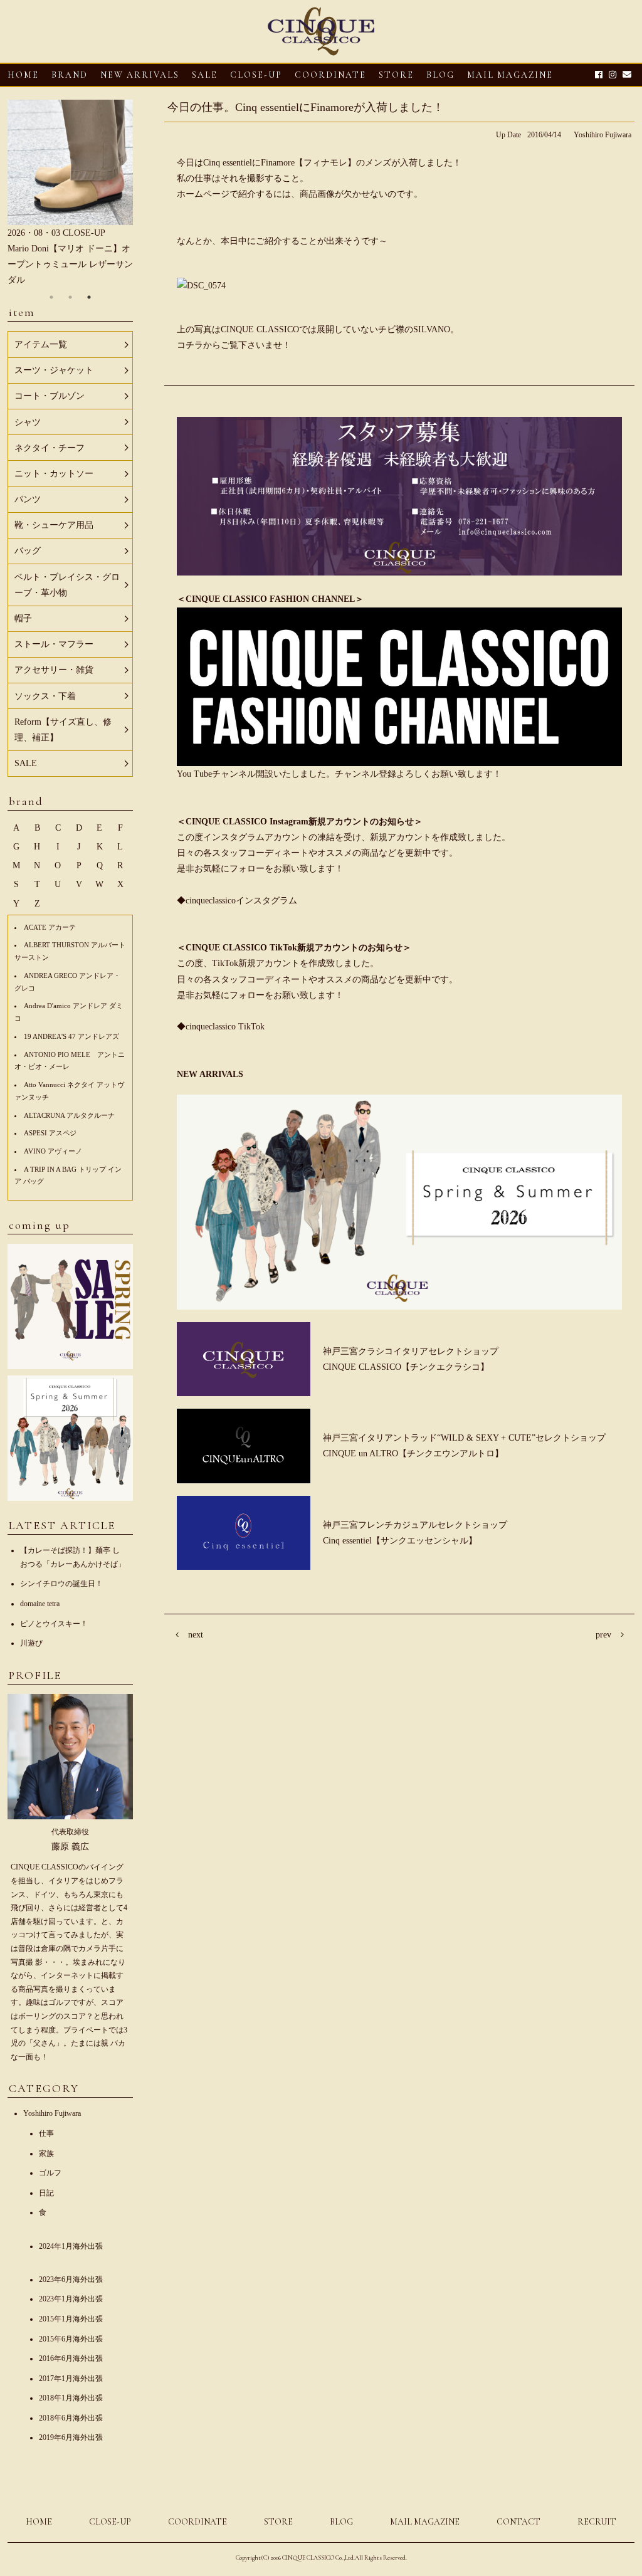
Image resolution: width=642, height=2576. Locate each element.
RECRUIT (597, 2522)
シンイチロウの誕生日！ (61, 1584)
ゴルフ (50, 2173)
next (196, 1635)
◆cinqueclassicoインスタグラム (237, 901)
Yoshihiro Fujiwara (603, 135)
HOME (23, 75)
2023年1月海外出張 (71, 2299)
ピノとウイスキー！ (54, 1624)
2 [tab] (70, 297)
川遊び (31, 1643)
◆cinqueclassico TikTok (221, 1027)
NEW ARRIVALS (140, 75)
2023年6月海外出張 (71, 2279)
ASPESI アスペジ (50, 1133)
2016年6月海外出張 (71, 2358)
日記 (46, 2193)
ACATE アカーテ (50, 927)
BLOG (341, 2522)
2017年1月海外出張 (71, 2379)
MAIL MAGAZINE (510, 75)
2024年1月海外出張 (71, 2246)
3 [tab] (89, 297)
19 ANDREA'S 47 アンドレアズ (71, 1036)
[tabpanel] (70, 194)
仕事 (46, 2133)
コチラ (190, 345)
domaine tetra (40, 1604)
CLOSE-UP (110, 2522)
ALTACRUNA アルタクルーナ (69, 1115)
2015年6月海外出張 (71, 2339)
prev (603, 1635)
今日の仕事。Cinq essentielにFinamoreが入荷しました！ (306, 107)
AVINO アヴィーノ (53, 1151)
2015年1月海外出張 (71, 2319)
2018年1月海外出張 (71, 2398)
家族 (46, 2153)
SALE (205, 75)
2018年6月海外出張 (71, 2418)
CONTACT (518, 2522)
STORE (396, 75)
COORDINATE (330, 75)
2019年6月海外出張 (71, 2437)
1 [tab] (51, 297)
